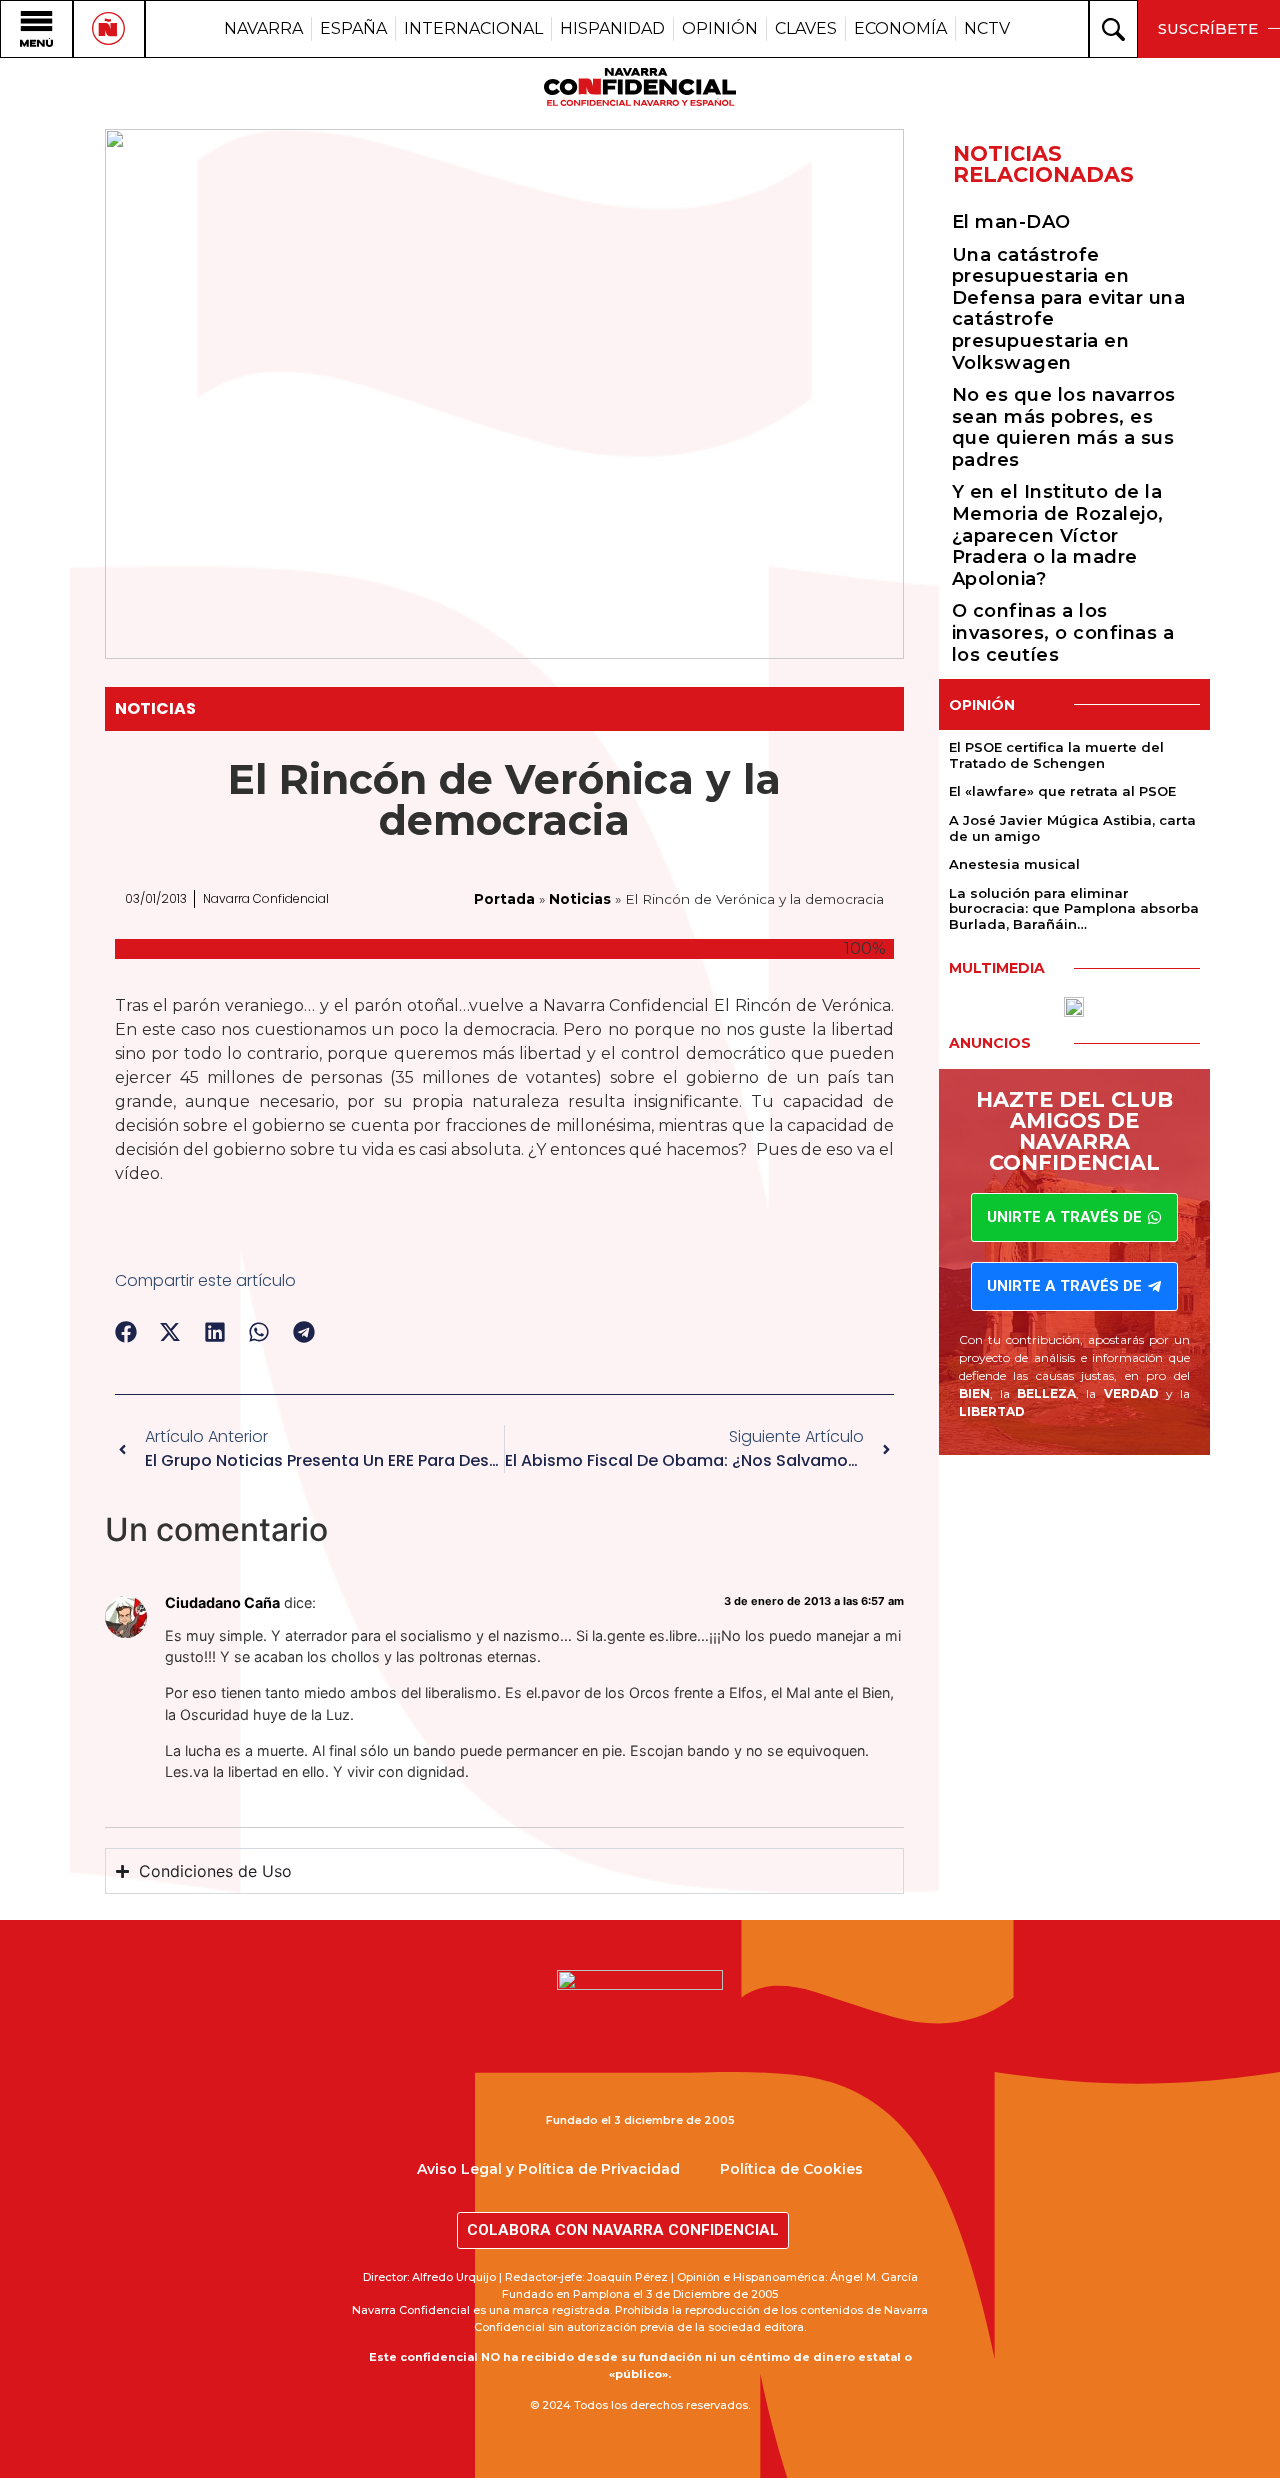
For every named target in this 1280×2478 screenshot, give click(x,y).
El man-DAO (1011, 222)
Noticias (155, 708)
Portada (504, 899)
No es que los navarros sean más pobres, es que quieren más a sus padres (1064, 427)
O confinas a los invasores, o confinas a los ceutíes (1063, 632)
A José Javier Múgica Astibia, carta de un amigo (1072, 828)
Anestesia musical (1014, 864)
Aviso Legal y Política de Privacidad (548, 2169)
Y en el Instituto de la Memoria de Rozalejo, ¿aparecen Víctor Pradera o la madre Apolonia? (1058, 535)
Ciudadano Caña (222, 1602)
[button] (126, 1332)
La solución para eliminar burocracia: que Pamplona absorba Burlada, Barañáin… (1074, 908)
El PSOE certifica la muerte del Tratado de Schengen (1056, 755)
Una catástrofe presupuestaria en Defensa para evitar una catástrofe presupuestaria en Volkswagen (1069, 309)
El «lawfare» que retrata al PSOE (1062, 791)
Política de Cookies (791, 2169)
